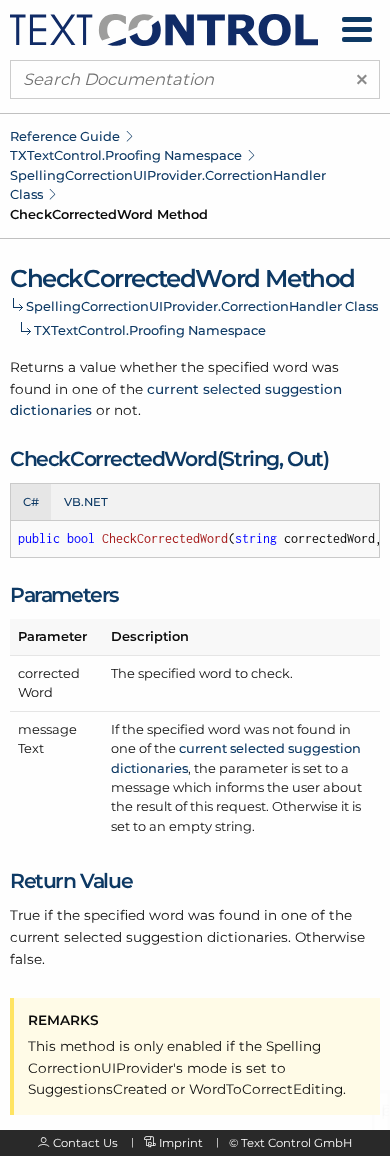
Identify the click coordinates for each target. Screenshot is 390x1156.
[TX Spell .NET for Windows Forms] (164, 28)
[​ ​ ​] (357, 29)
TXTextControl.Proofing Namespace (126, 155)
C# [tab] (31, 502)
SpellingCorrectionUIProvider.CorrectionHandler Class (202, 306)
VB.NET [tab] (86, 502)
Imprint (181, 1143)
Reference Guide (65, 136)
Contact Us (85, 1143)
